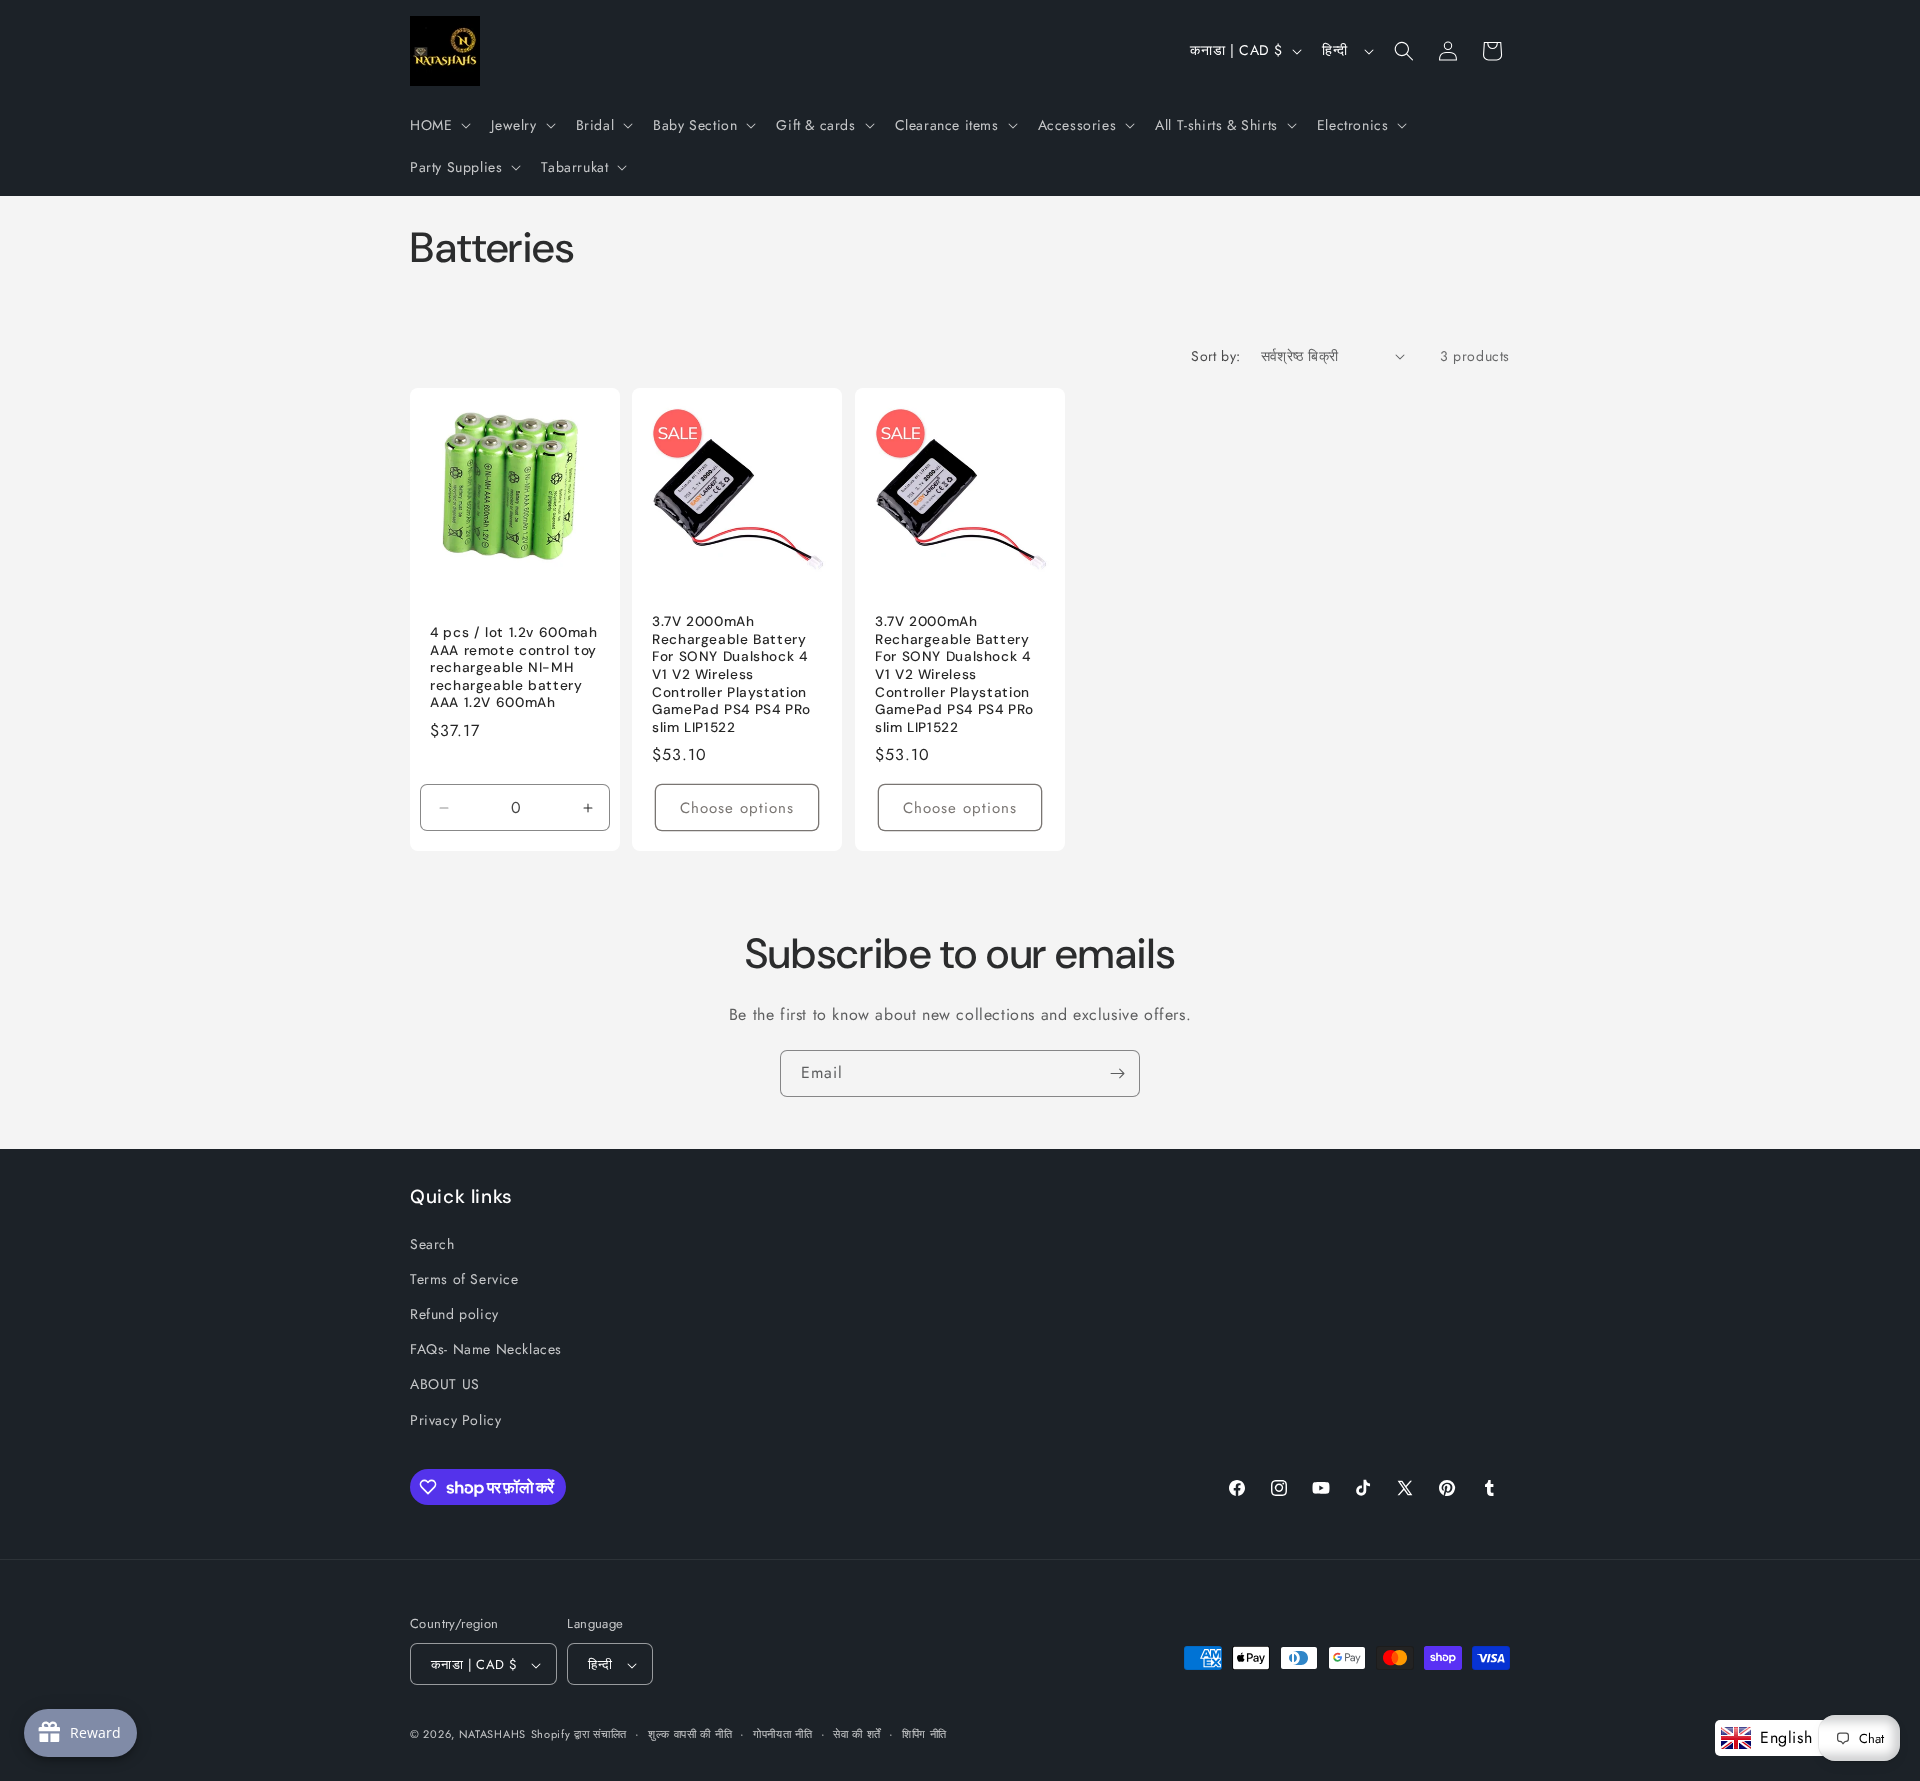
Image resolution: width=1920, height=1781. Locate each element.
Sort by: (1215, 356)
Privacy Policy (455, 1419)
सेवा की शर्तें (857, 1735)
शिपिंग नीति (924, 1735)
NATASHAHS (492, 1735)
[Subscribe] (1117, 1073)
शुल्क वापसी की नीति (690, 1735)
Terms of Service (464, 1278)
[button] (438, 125)
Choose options (738, 808)
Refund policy (454, 1314)
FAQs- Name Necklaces (486, 1349)
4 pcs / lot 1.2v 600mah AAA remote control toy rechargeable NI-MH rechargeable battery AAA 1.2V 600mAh (514, 667)
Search (432, 1243)
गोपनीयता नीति (783, 1735)
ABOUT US (445, 1384)
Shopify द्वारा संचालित (579, 1735)
